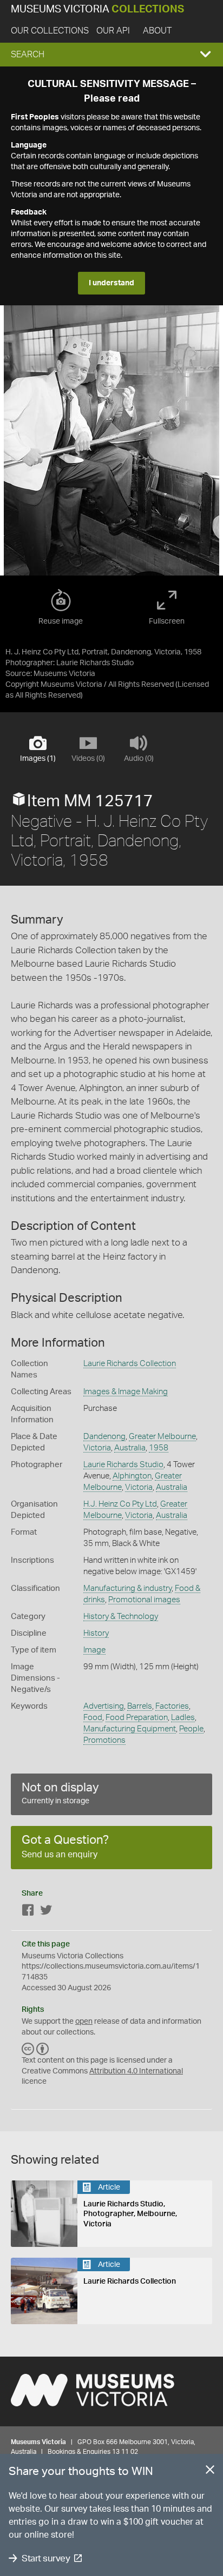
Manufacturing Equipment (130, 1729)
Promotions (104, 1740)
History (96, 1633)
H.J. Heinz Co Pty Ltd (120, 1504)
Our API (113, 31)
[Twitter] (46, 1912)
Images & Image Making (126, 1392)
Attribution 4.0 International (136, 2071)
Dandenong (104, 1437)
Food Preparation (137, 1718)
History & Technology (121, 1617)
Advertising (104, 1706)
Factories (172, 1706)
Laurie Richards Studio (123, 1465)
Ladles (183, 1718)
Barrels (140, 1706)
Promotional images (144, 1600)
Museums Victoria (97, 9)
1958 (159, 1448)
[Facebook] (28, 1912)
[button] (111, 55)
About (157, 31)
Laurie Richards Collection (130, 1364)
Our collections (50, 31)
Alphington (132, 1476)
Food (93, 1718)
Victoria (97, 1448)
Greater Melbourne (162, 1437)
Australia (130, 1448)
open (84, 2022)
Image (94, 1650)
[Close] (210, 2472)
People (191, 1729)
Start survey (46, 2558)
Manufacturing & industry (127, 1588)
